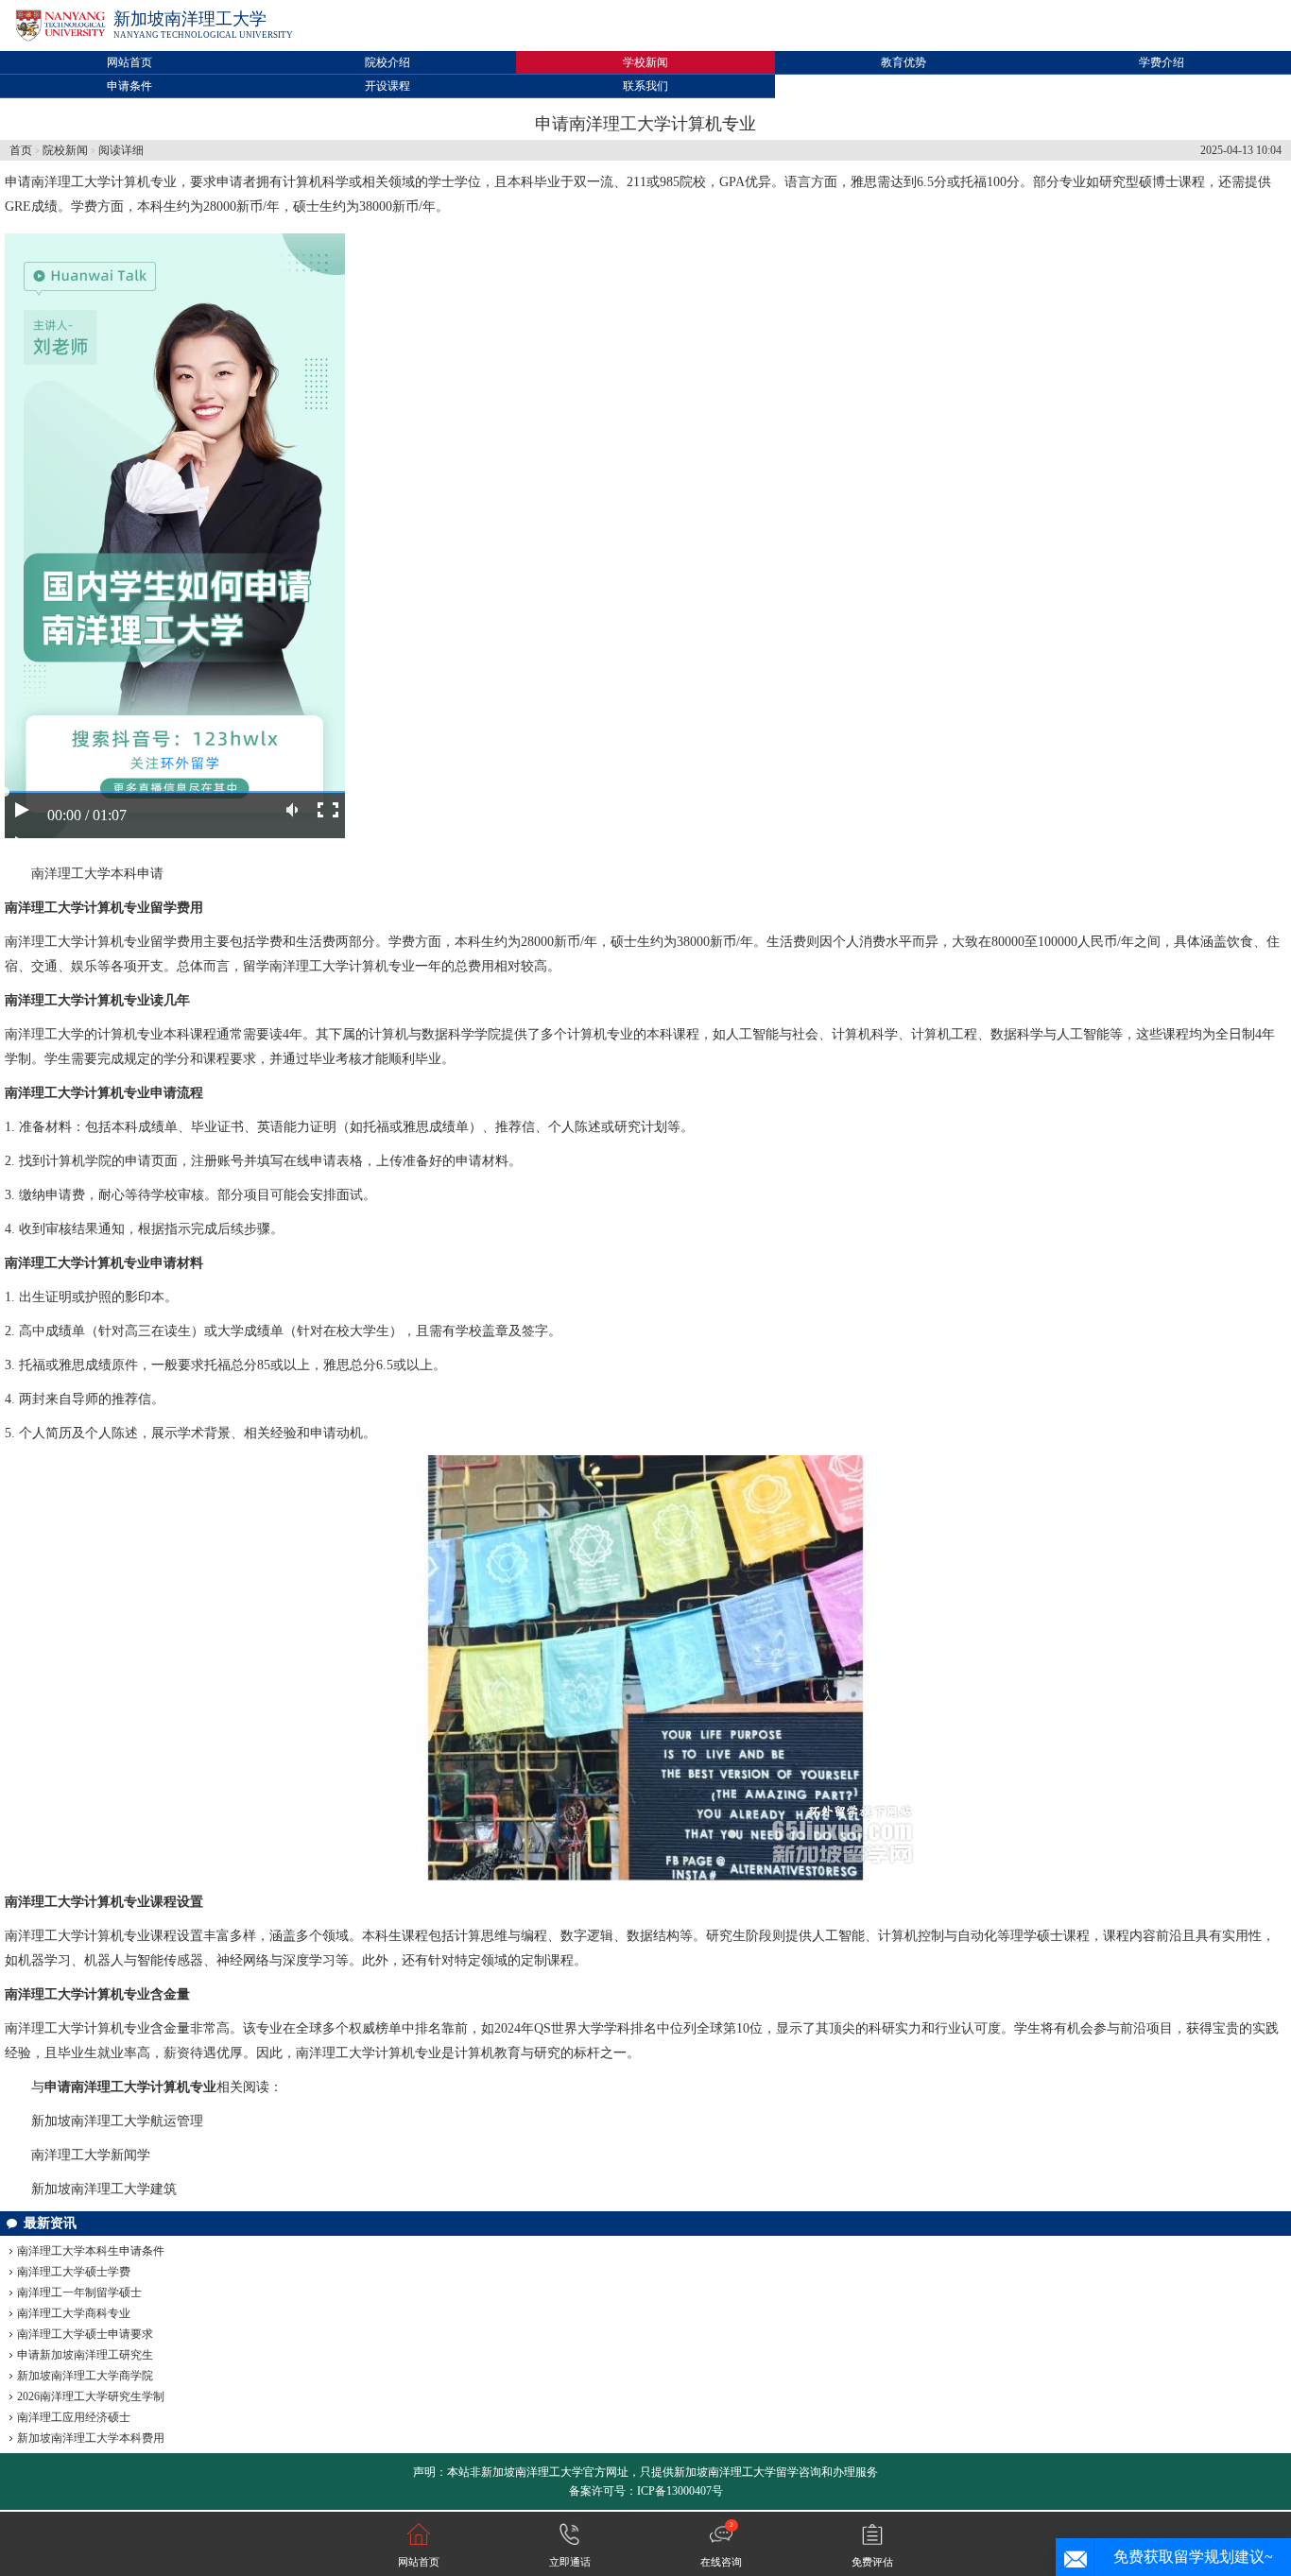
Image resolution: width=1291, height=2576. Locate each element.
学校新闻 (645, 62)
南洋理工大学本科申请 (97, 874)
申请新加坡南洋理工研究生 (85, 2355)
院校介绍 (387, 62)
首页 (21, 150)
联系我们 (645, 86)
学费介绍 (1162, 62)
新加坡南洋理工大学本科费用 (91, 2438)
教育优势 (904, 62)
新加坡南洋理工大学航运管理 (117, 2121)
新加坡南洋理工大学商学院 (85, 2376)
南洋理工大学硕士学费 (74, 2272)
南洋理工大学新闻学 (91, 2155)
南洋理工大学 (71, 182)
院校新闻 (65, 150)
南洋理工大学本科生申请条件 (91, 2251)
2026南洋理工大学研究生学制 (91, 2396)
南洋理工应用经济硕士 (74, 2417)
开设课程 (387, 86)
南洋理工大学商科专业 (74, 2313)
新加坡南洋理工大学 (190, 19)
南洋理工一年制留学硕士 (79, 2293)
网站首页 (129, 62)
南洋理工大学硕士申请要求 (85, 2334)
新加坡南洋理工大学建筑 (104, 2189)
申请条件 (129, 86)
